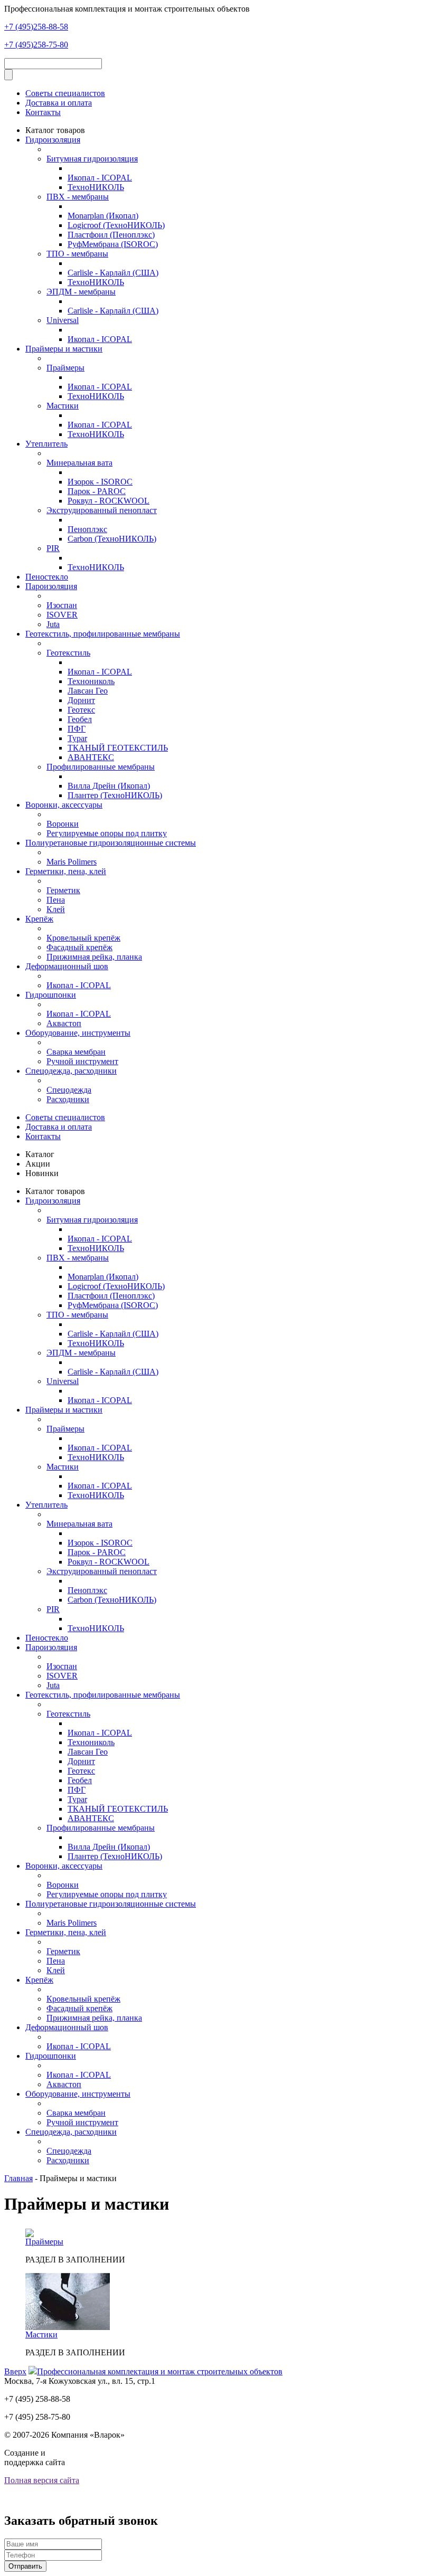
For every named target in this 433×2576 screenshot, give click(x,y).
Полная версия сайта (42, 2480)
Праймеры (44, 2242)
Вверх (15, 2371)
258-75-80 (36, 45)
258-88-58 (36, 27)
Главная (18, 2178)
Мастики (41, 2334)
